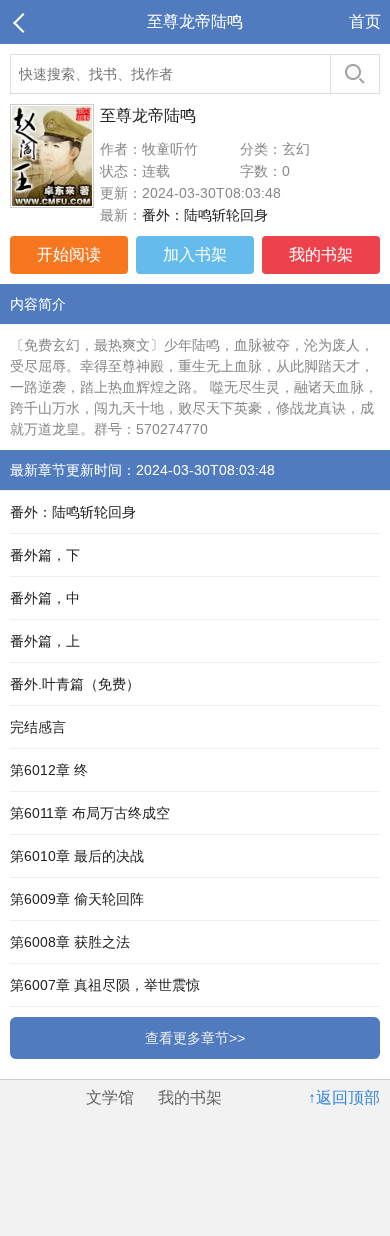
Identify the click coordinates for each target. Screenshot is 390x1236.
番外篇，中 (45, 598)
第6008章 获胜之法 (70, 942)
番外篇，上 (45, 641)
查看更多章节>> (195, 1038)
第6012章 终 (49, 770)
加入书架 (195, 254)
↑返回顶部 (344, 1097)
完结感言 (38, 727)
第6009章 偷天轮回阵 (77, 899)
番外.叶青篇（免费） (75, 684)
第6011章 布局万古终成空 (90, 813)
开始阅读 (69, 254)
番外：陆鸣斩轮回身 (205, 215)
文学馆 (110, 1097)
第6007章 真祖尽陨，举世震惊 (105, 985)
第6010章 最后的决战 (77, 856)
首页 (365, 21)
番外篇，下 (45, 555)
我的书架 (321, 254)
